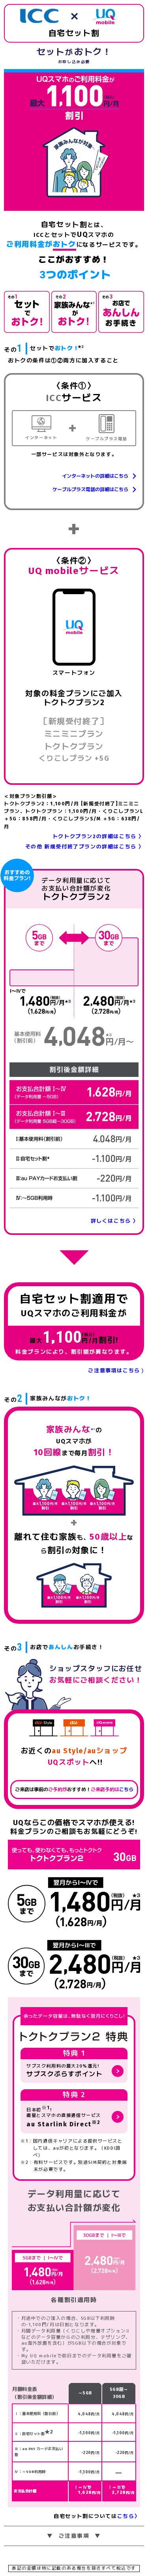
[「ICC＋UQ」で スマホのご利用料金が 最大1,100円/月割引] (27, 312)
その (13, 348)
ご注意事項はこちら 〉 (116, 1371)
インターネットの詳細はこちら (95, 476)
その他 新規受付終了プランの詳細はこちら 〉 (85, 847)
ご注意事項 (74, 2536)
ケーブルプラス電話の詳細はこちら (90, 490)
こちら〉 (129, 2516)
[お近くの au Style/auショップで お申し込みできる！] (121, 312)
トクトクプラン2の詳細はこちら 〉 (98, 836)
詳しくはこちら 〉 (115, 1221)
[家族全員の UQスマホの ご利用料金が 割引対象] (74, 312)
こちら (126, 1790)
